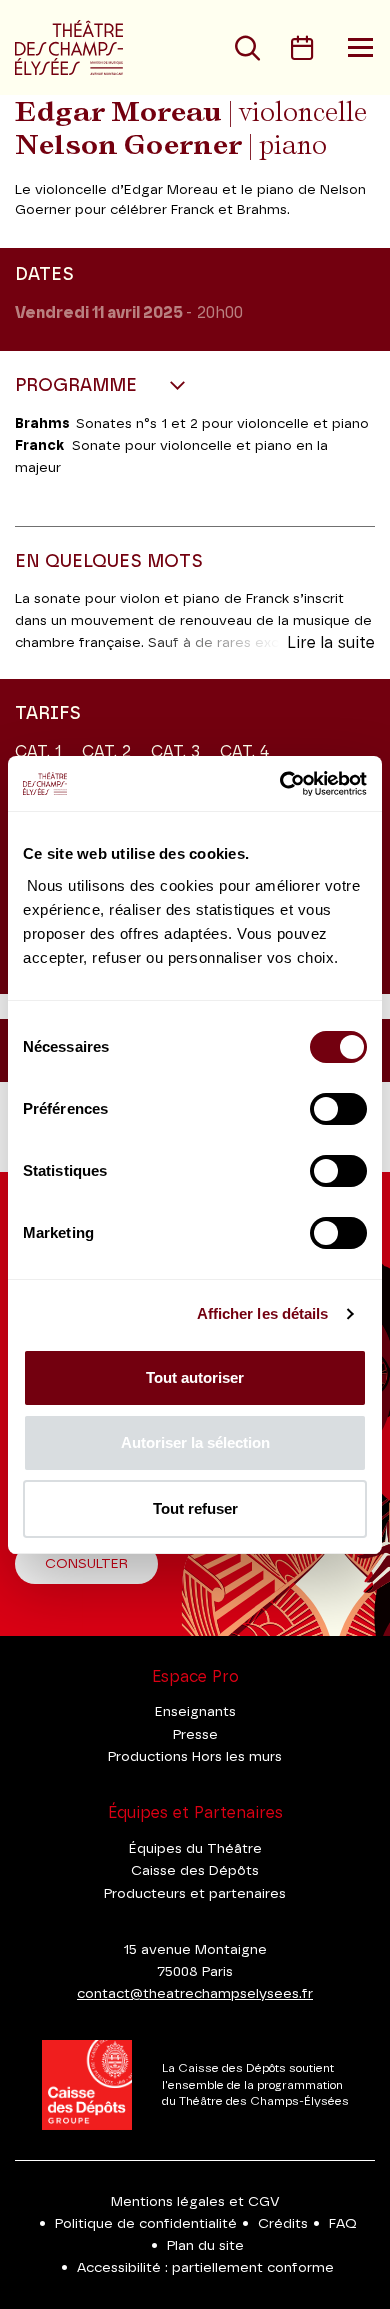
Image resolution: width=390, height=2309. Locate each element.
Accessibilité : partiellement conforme (205, 2268)
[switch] (338, 1109)
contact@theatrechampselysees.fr (195, 1994)
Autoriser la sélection (195, 1442)
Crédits (283, 2224)
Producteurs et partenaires (195, 1894)
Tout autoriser (195, 1377)
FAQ (343, 2224)
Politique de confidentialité (146, 2224)
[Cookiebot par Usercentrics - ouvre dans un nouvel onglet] (280, 784)
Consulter (86, 1564)
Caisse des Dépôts (195, 1871)
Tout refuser (195, 1508)
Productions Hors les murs (195, 1757)
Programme (78, 386)
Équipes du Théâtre (195, 1849)
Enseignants (195, 1712)
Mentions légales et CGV (195, 2202)
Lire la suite (331, 643)
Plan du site (205, 2246)
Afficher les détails (263, 1313)
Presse (195, 1735)
